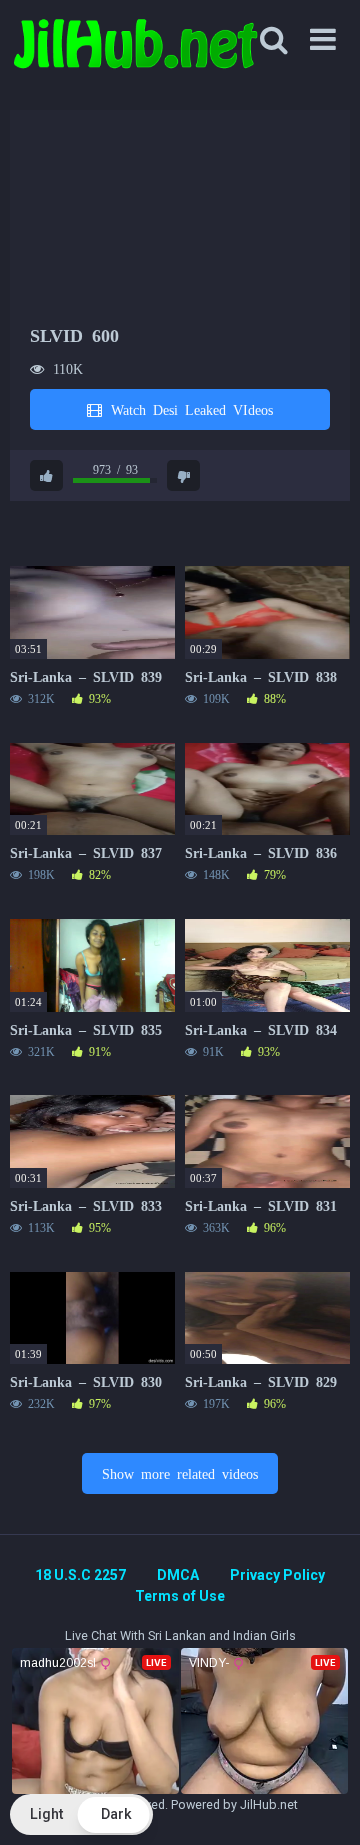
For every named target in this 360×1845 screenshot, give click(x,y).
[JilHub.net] (135, 52)
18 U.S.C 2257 (80, 1575)
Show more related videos (180, 1473)
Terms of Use (180, 1596)
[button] (81, 1814)
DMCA (178, 1575)
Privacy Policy (277, 1575)
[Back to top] (323, 1804)
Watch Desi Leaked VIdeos (188, 409)
